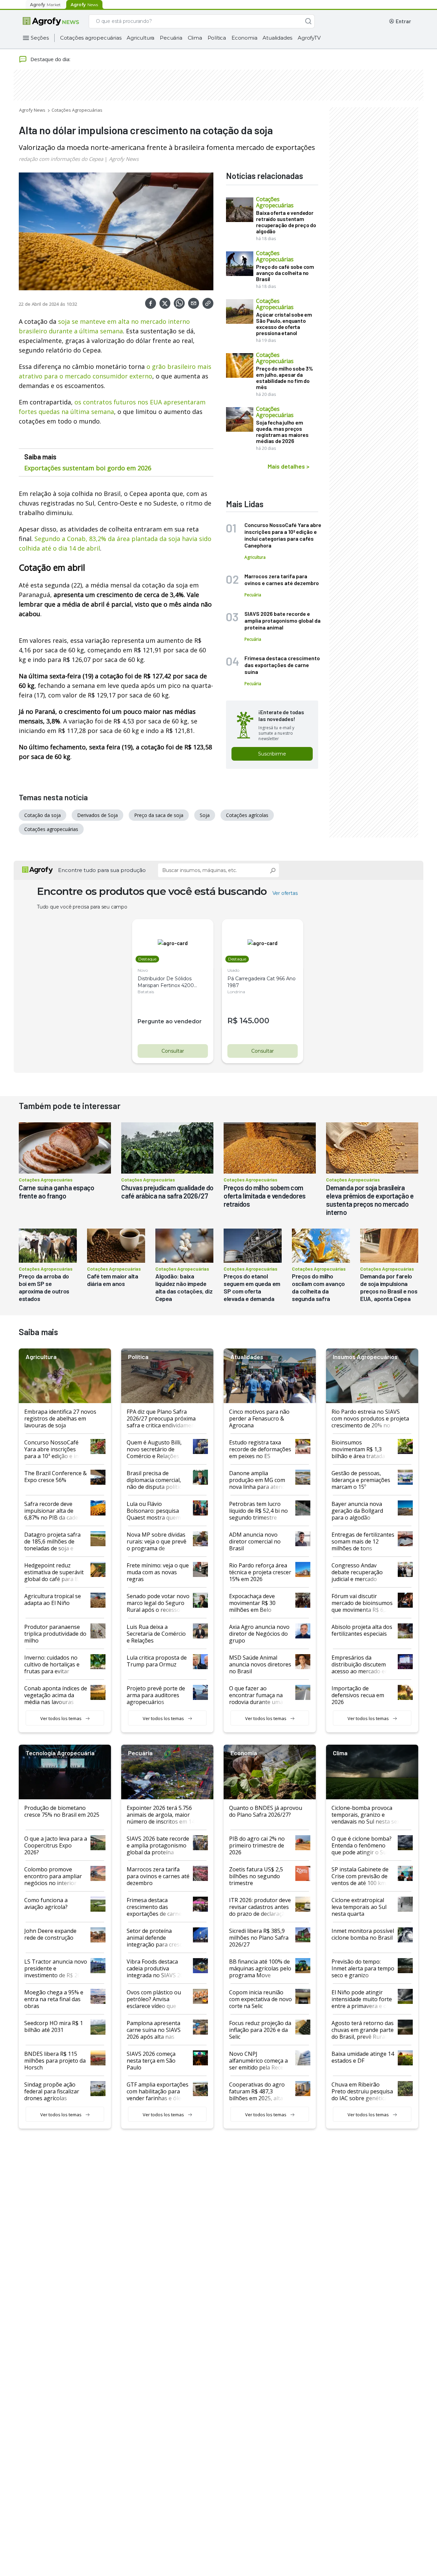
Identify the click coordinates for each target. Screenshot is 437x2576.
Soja (205, 815)
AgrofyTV (309, 38)
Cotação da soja (43, 815)
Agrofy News (32, 110)
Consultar (173, 1051)
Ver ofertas (285, 893)
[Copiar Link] (208, 303)
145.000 (255, 1021)
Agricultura (140, 38)
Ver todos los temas (61, 1718)
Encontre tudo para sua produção (102, 870)
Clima (195, 38)
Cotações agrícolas (247, 815)
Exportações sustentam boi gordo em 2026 (88, 468)
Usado (233, 970)
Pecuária (171, 38)
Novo (143, 970)
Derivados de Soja (97, 815)
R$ (232, 1021)
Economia (244, 38)
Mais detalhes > (288, 466)
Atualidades (277, 38)
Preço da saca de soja (159, 815)
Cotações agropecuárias (91, 38)
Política (217, 38)
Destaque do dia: (50, 59)
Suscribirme (272, 754)
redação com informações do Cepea (61, 159)
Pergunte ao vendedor (170, 1021)
